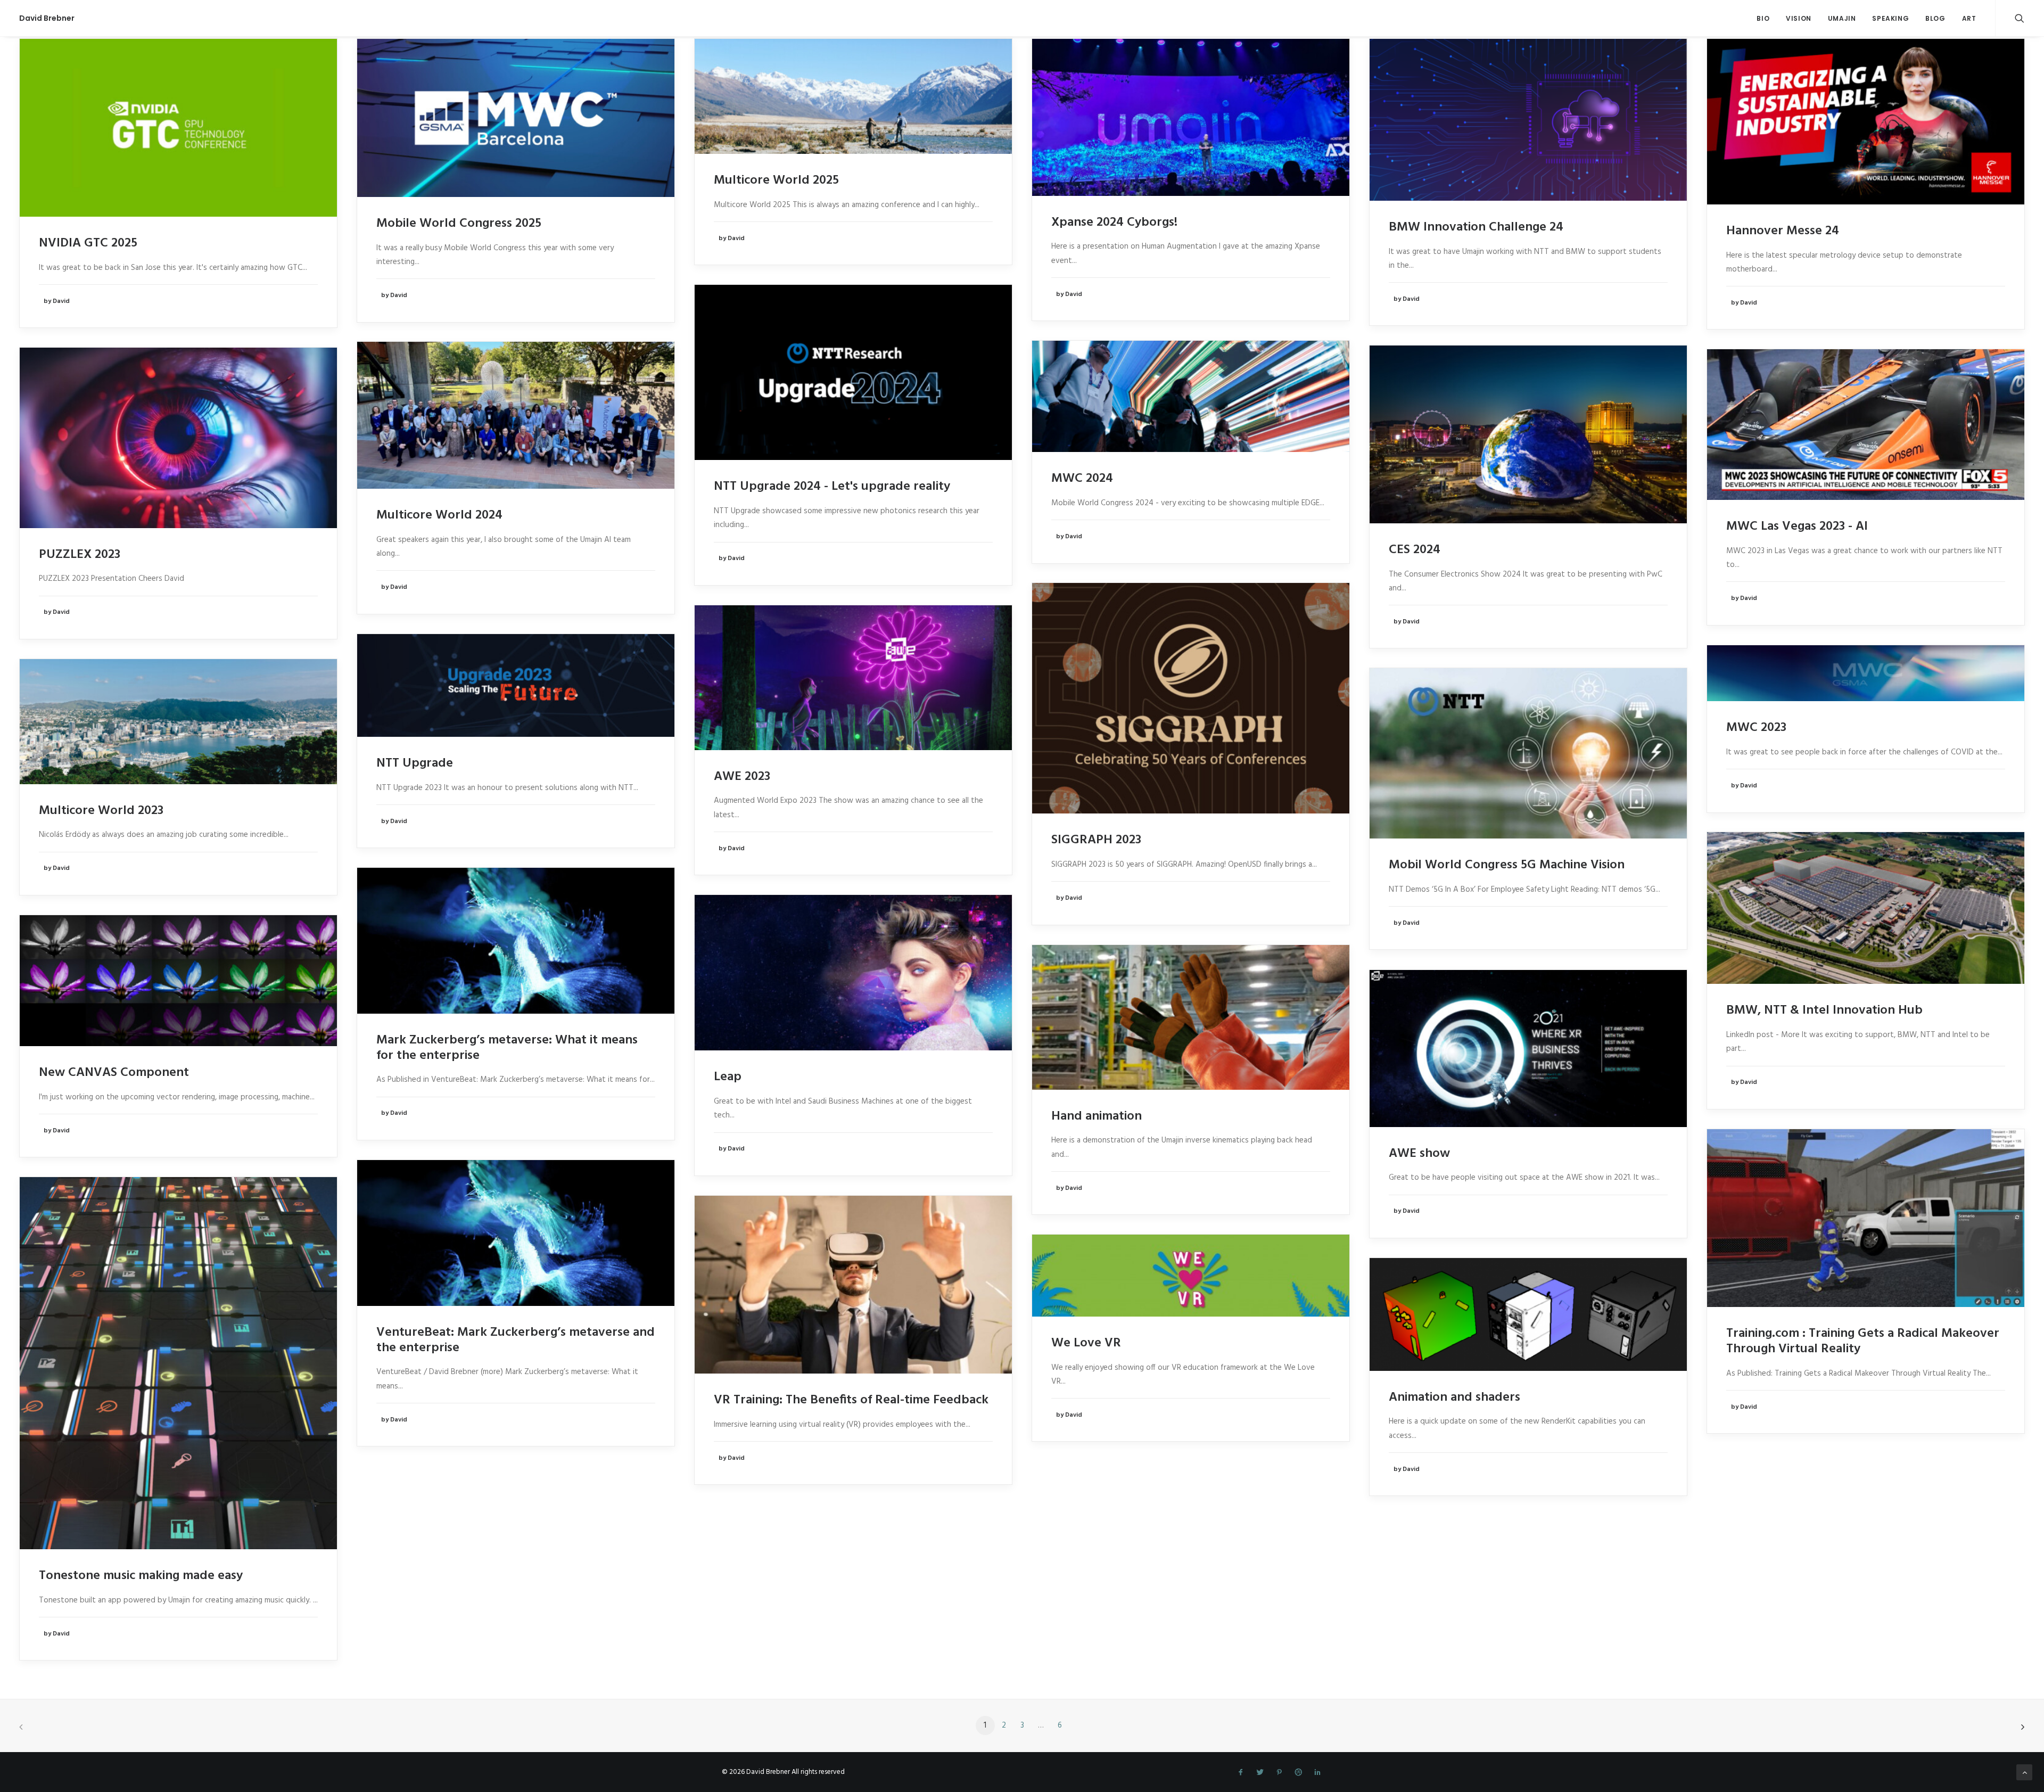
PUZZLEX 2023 (80, 555)
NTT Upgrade (415, 763)
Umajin (1842, 18)
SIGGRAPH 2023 (1096, 840)
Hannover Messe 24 (1783, 231)
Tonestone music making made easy (141, 1576)
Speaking (1890, 18)
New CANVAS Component (114, 1073)
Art (1969, 18)
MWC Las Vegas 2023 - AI (1797, 527)
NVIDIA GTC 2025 (88, 243)
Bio (1763, 18)
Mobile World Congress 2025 (459, 224)
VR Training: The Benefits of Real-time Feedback (851, 1400)
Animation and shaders (1454, 1398)
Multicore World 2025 (776, 180)
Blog (1935, 18)
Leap (728, 1077)
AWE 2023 (742, 777)
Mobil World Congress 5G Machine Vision (1507, 865)
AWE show (1419, 1154)
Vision (1799, 18)
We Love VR (1086, 1343)
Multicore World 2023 (101, 811)
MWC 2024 (1082, 479)
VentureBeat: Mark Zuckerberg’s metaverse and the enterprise (516, 1340)
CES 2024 (1415, 550)
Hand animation (1097, 1116)
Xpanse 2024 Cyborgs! (1114, 223)
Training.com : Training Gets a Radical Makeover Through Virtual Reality (1863, 1341)
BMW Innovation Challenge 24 (1476, 227)
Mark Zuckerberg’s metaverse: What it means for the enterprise (507, 1048)
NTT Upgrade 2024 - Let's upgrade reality (832, 487)
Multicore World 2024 (439, 515)
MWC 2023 (1756, 728)
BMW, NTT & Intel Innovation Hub (1824, 1010)
